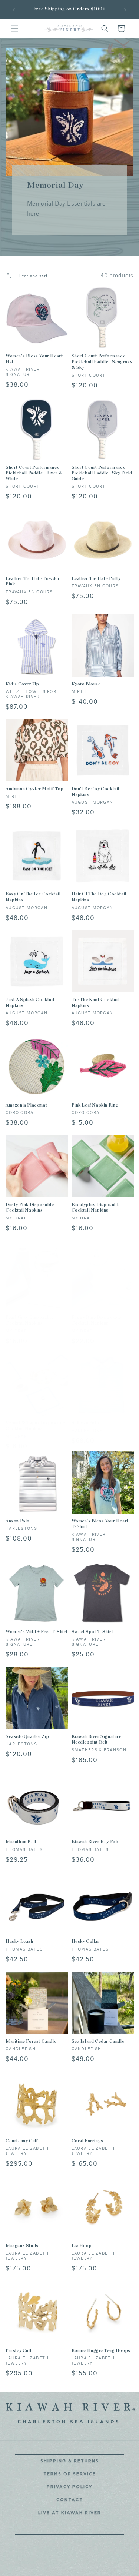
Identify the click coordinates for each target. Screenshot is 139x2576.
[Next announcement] (125, 10)
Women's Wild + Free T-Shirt (37, 1632)
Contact (70, 2500)
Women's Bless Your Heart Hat (34, 359)
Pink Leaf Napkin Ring (95, 1105)
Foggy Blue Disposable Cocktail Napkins (97, 1320)
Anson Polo (18, 1521)
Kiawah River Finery (79, 2570)
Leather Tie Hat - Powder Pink (33, 581)
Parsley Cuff (18, 2350)
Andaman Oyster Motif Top (34, 789)
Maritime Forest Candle (31, 2041)
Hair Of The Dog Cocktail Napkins (99, 897)
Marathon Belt (21, 1842)
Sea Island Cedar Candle (98, 2041)
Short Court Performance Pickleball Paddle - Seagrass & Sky (102, 362)
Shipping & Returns (70, 2461)
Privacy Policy (69, 2487)
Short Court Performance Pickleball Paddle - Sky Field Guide (102, 473)
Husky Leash (19, 1941)
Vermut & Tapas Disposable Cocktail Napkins (35, 1426)
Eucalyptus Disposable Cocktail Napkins (96, 1208)
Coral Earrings (87, 2141)
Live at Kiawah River (70, 2513)
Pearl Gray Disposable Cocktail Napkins (30, 1320)
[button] (15, 29)
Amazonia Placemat (26, 1105)
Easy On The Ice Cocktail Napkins (33, 897)
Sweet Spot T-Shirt (92, 1632)
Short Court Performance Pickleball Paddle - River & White (34, 473)
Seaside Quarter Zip (27, 1736)
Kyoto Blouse (86, 684)
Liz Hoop (82, 2246)
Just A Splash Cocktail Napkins (30, 1002)
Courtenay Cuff (21, 2141)
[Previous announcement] (14, 10)
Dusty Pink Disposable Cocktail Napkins (30, 1208)
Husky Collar (86, 1941)
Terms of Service (70, 2474)
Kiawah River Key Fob (95, 1842)
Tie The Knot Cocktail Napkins (95, 1002)
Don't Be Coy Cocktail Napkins (96, 792)
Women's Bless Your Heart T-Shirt (100, 1524)
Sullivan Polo (85, 1423)
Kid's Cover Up (22, 684)
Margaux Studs (22, 2246)
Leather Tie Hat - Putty (96, 578)
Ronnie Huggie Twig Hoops (101, 2350)
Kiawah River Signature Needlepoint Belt (97, 1739)
